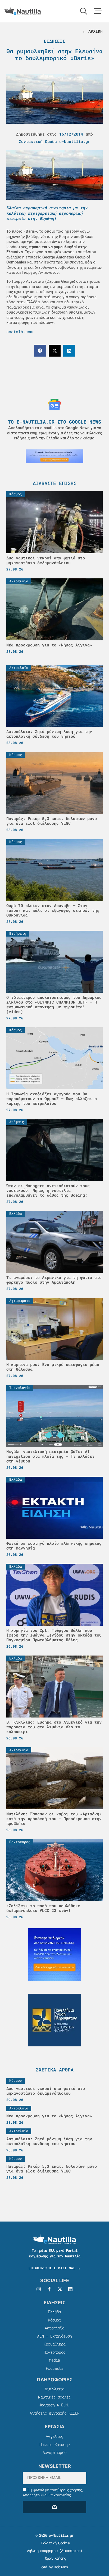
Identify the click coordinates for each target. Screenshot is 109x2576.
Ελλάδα (54, 2312)
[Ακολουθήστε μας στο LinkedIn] (70, 2289)
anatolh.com (19, 332)
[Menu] (98, 11)
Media (54, 2360)
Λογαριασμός (54, 2452)
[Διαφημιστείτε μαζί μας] (54, 456)
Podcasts (54, 2368)
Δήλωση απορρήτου (42, 2551)
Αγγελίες (54, 2436)
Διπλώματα (54, 2389)
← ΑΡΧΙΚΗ (92, 31)
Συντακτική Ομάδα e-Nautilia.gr (54, 141)
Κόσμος (54, 2320)
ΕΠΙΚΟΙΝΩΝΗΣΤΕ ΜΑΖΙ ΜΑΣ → (55, 2268)
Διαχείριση (71, 2551)
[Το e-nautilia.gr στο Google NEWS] (54, 404)
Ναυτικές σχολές (54, 2397)
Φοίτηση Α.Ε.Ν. (55, 2405)
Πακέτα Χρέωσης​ (55, 2444)
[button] (40, 351)
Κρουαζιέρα (54, 2344)
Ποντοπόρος (54, 2352)
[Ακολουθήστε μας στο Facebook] (49, 2289)
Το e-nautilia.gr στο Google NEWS (54, 422)
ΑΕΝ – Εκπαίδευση (54, 2336)
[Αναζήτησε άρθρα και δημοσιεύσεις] (84, 11)
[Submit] (54, 2507)
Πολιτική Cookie (54, 2543)
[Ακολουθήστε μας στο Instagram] (39, 2289)
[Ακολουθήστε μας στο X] (60, 2289)
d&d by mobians (55, 2567)
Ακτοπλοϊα (54, 2328)
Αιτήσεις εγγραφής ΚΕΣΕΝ (55, 2413)
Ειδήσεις (54, 41)
